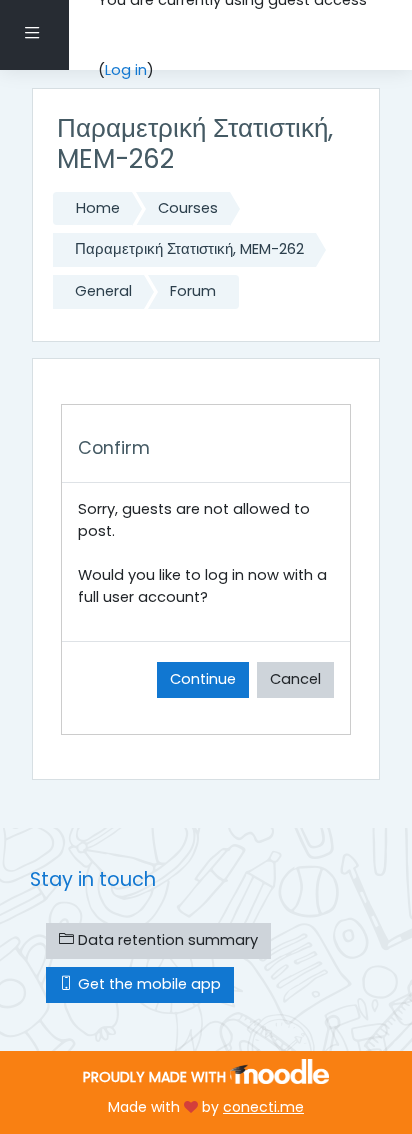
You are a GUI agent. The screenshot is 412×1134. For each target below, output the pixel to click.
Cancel (295, 679)
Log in (126, 70)
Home (98, 208)
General (103, 291)
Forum (193, 291)
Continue (203, 679)
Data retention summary (166, 940)
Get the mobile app (147, 984)
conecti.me (263, 1107)
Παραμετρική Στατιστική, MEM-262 (189, 249)
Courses (188, 208)
